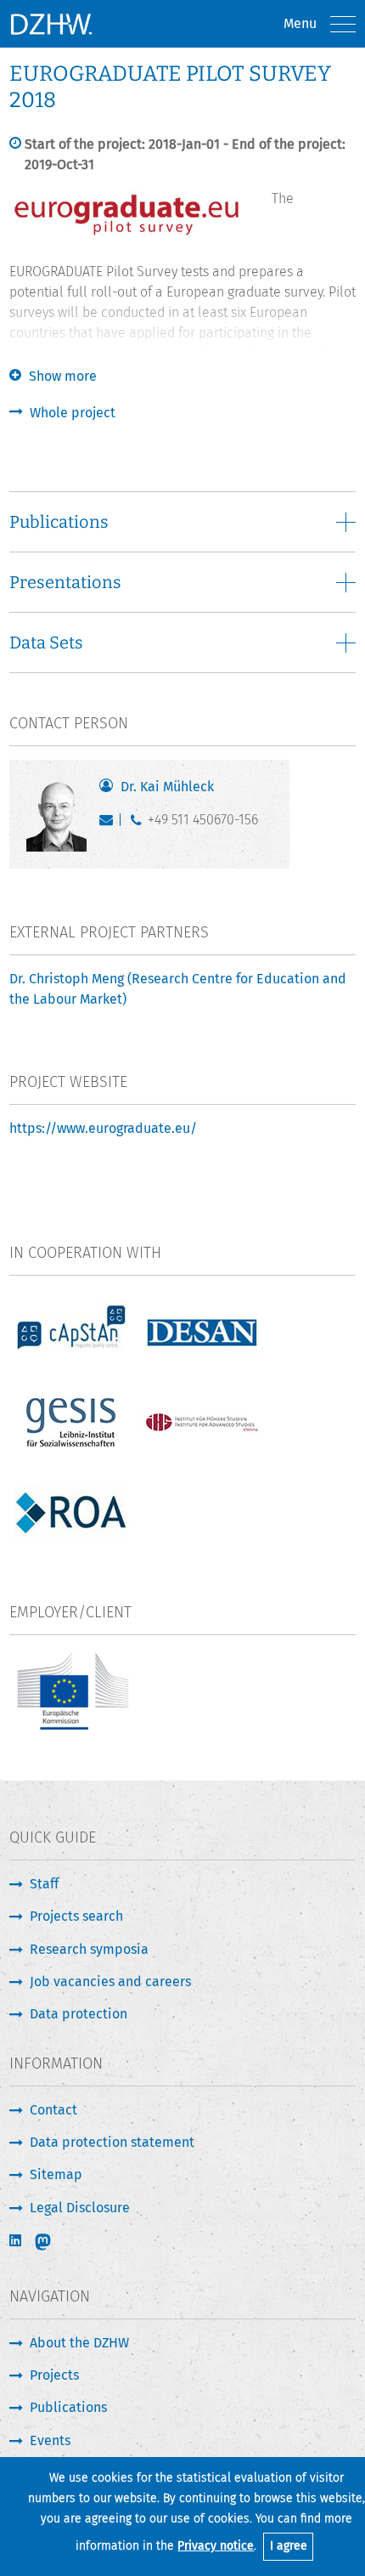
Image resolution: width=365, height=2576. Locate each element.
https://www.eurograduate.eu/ (103, 1128)
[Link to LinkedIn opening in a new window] (17, 2241)
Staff (44, 1884)
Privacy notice (216, 2546)
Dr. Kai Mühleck (167, 787)
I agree (289, 2546)
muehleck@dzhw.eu (110, 824)
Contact (53, 2110)
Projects (54, 2375)
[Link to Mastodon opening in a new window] (54, 2242)
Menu (300, 23)
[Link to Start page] (51, 24)
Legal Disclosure (80, 2208)
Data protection (79, 2014)
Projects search (76, 1916)
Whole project (73, 413)
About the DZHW (79, 2343)
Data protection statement (112, 2142)
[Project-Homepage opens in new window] (128, 234)
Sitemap (56, 2174)
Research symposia (89, 1949)
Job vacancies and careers (110, 1982)
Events (50, 2440)
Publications (68, 2407)
